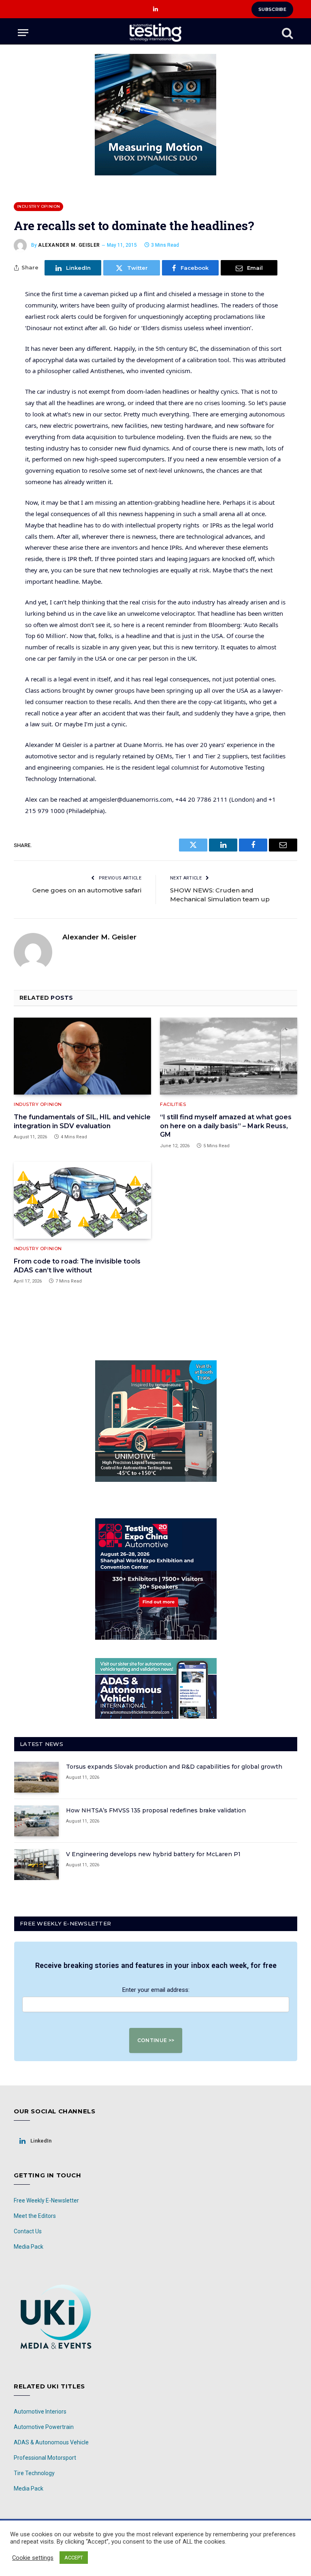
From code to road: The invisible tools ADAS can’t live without (77, 1266)
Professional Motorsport (45, 2458)
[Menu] (23, 33)
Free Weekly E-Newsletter (46, 2200)
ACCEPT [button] (74, 2558)
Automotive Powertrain (44, 2427)
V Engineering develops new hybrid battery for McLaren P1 (153, 1854)
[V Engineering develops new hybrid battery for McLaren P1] (36, 1865)
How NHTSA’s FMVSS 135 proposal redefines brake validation (156, 1810)
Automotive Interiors (40, 2412)
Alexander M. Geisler (69, 245)
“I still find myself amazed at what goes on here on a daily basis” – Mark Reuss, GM (226, 1126)
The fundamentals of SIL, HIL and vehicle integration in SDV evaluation (82, 1122)
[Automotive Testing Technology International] (155, 33)
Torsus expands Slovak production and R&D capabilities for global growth (174, 1767)
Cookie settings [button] (33, 2558)
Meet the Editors (35, 2216)
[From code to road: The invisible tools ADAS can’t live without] (82, 1200)
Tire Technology (34, 2473)
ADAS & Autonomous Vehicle (51, 2442)
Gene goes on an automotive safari (87, 890)
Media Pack (29, 2247)
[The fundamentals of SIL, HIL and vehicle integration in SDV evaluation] (82, 1056)
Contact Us (28, 2231)
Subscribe (272, 9)
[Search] (287, 33)
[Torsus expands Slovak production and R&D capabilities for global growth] (36, 1777)
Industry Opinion (38, 206)
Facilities (173, 1104)
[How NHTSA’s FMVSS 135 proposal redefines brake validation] (36, 1821)
